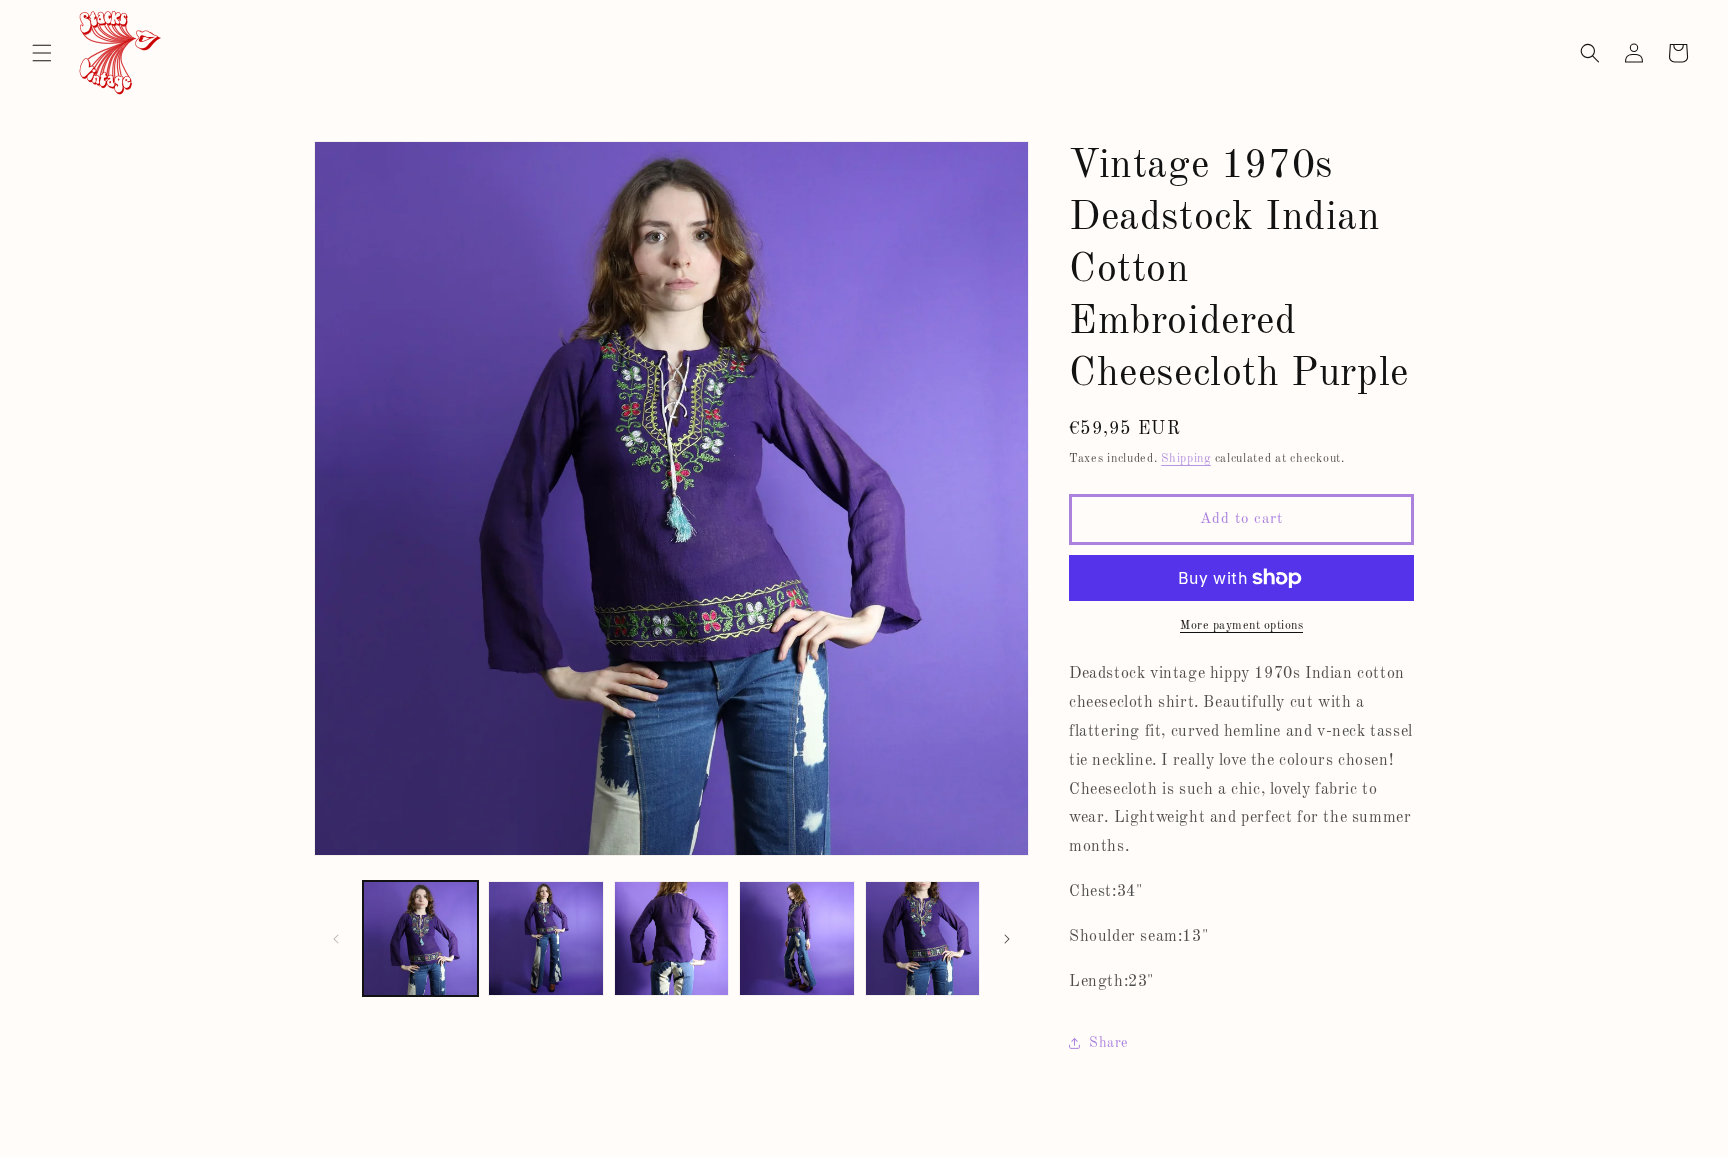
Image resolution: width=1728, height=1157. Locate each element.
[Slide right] (1007, 939)
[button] (42, 53)
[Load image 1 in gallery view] (420, 938)
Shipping (1186, 459)
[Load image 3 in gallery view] (671, 938)
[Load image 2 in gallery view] (545, 938)
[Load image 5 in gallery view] (922, 938)
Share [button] (1108, 1043)
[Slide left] (336, 939)
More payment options (1241, 626)
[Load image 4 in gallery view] (796, 938)
